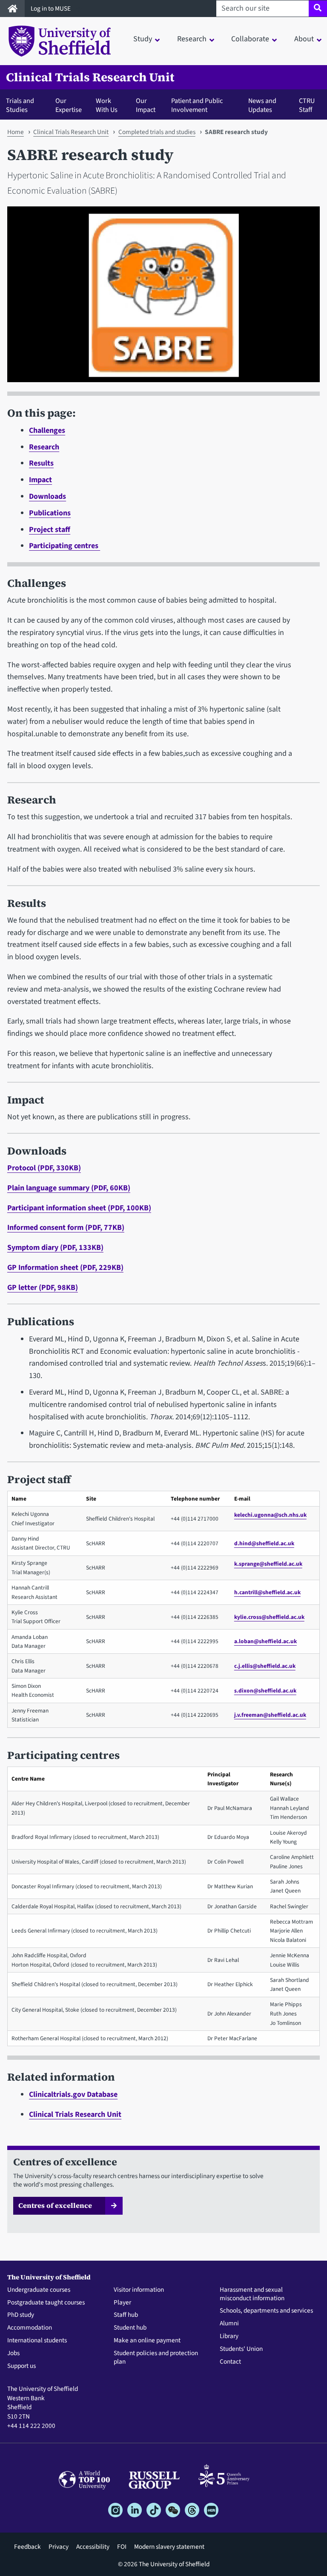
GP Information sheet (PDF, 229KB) (65, 1268)
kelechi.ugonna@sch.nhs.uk (270, 1515)
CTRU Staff (307, 105)
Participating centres (65, 546)
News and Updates (262, 105)
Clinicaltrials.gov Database (73, 2094)
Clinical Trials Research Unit (90, 77)
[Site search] (318, 9)
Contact (230, 2362)
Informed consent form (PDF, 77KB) (66, 1228)
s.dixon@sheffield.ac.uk (265, 1691)
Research (44, 447)
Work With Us (107, 105)
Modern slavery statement (169, 2547)
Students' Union (241, 2349)
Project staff (50, 530)
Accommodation (30, 2328)
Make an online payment (147, 2341)
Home (16, 132)
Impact (40, 480)
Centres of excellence (55, 2205)
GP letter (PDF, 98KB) (43, 1288)
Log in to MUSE (51, 9)
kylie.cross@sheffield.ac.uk (269, 1617)
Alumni (229, 2324)
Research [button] (192, 39)
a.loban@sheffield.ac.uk (265, 1641)
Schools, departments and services (266, 2311)
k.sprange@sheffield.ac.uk (268, 1564)
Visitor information (139, 2290)
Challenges (47, 430)
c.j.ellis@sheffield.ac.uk (265, 1666)
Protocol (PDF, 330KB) (44, 1168)
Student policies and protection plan (156, 2358)
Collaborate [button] (250, 39)
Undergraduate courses (39, 2290)
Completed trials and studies (157, 132)
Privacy (59, 2547)
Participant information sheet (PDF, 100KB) (79, 1208)
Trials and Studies (20, 105)
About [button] (304, 39)
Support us (22, 2366)
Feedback (27, 2547)
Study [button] (143, 39)
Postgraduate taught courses (46, 2303)
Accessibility (93, 2547)
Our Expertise (69, 105)
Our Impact (146, 105)
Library (229, 2336)
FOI (122, 2547)
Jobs (13, 2353)
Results (41, 463)
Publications (50, 513)
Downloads (47, 496)
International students (37, 2341)
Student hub (130, 2328)
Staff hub (126, 2315)
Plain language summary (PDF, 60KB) (69, 1188)
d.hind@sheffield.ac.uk (264, 1543)
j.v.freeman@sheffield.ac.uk (270, 1715)
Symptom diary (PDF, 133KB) (55, 1248)
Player (122, 2303)
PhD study (21, 2315)
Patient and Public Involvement (197, 105)
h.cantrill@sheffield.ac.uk (267, 1592)
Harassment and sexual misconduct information (252, 2294)
